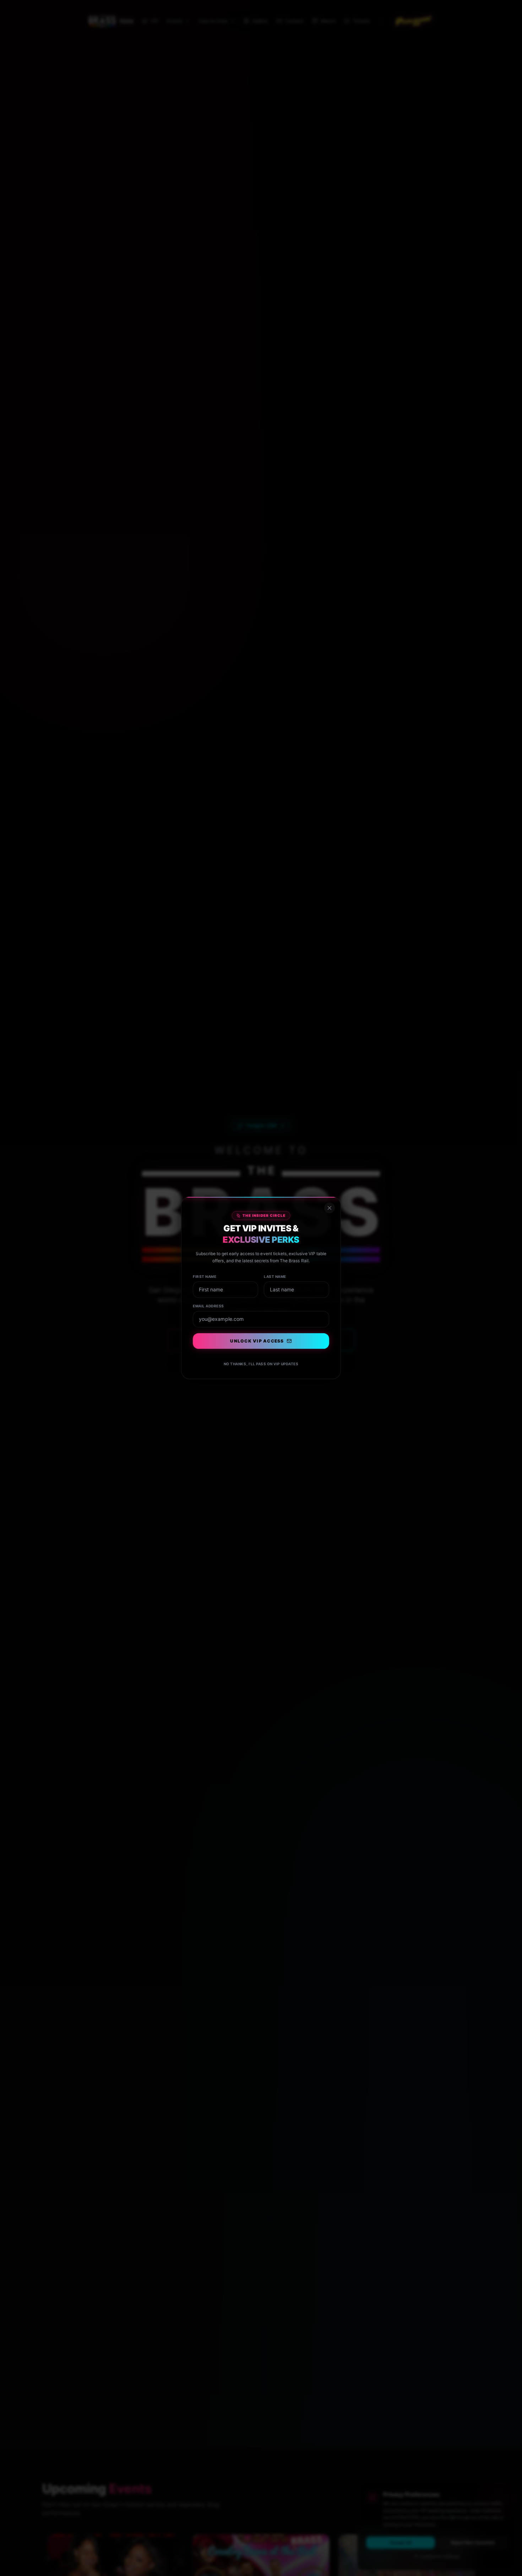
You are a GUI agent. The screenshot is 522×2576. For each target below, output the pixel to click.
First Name (205, 1277)
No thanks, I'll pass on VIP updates (261, 1364)
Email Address (209, 1306)
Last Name (275, 1277)
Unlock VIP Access (257, 1341)
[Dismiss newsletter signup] (329, 1209)
